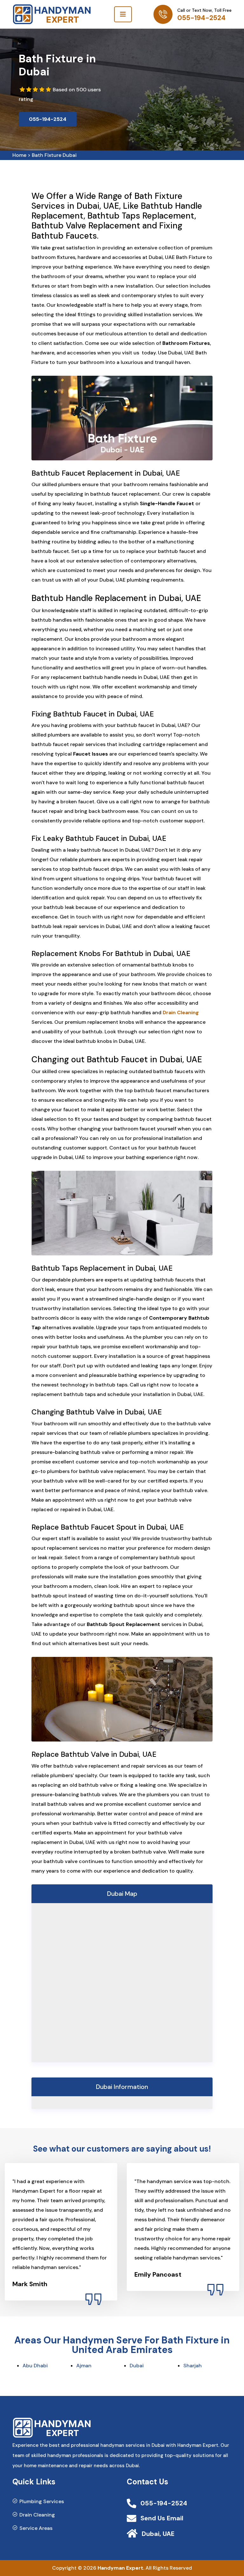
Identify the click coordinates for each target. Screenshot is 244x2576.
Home (19, 155)
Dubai (137, 2366)
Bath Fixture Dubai (54, 155)
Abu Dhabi (35, 2366)
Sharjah (193, 2366)
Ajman (84, 2366)
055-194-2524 (201, 18)
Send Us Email (162, 2518)
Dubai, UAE (158, 2534)
